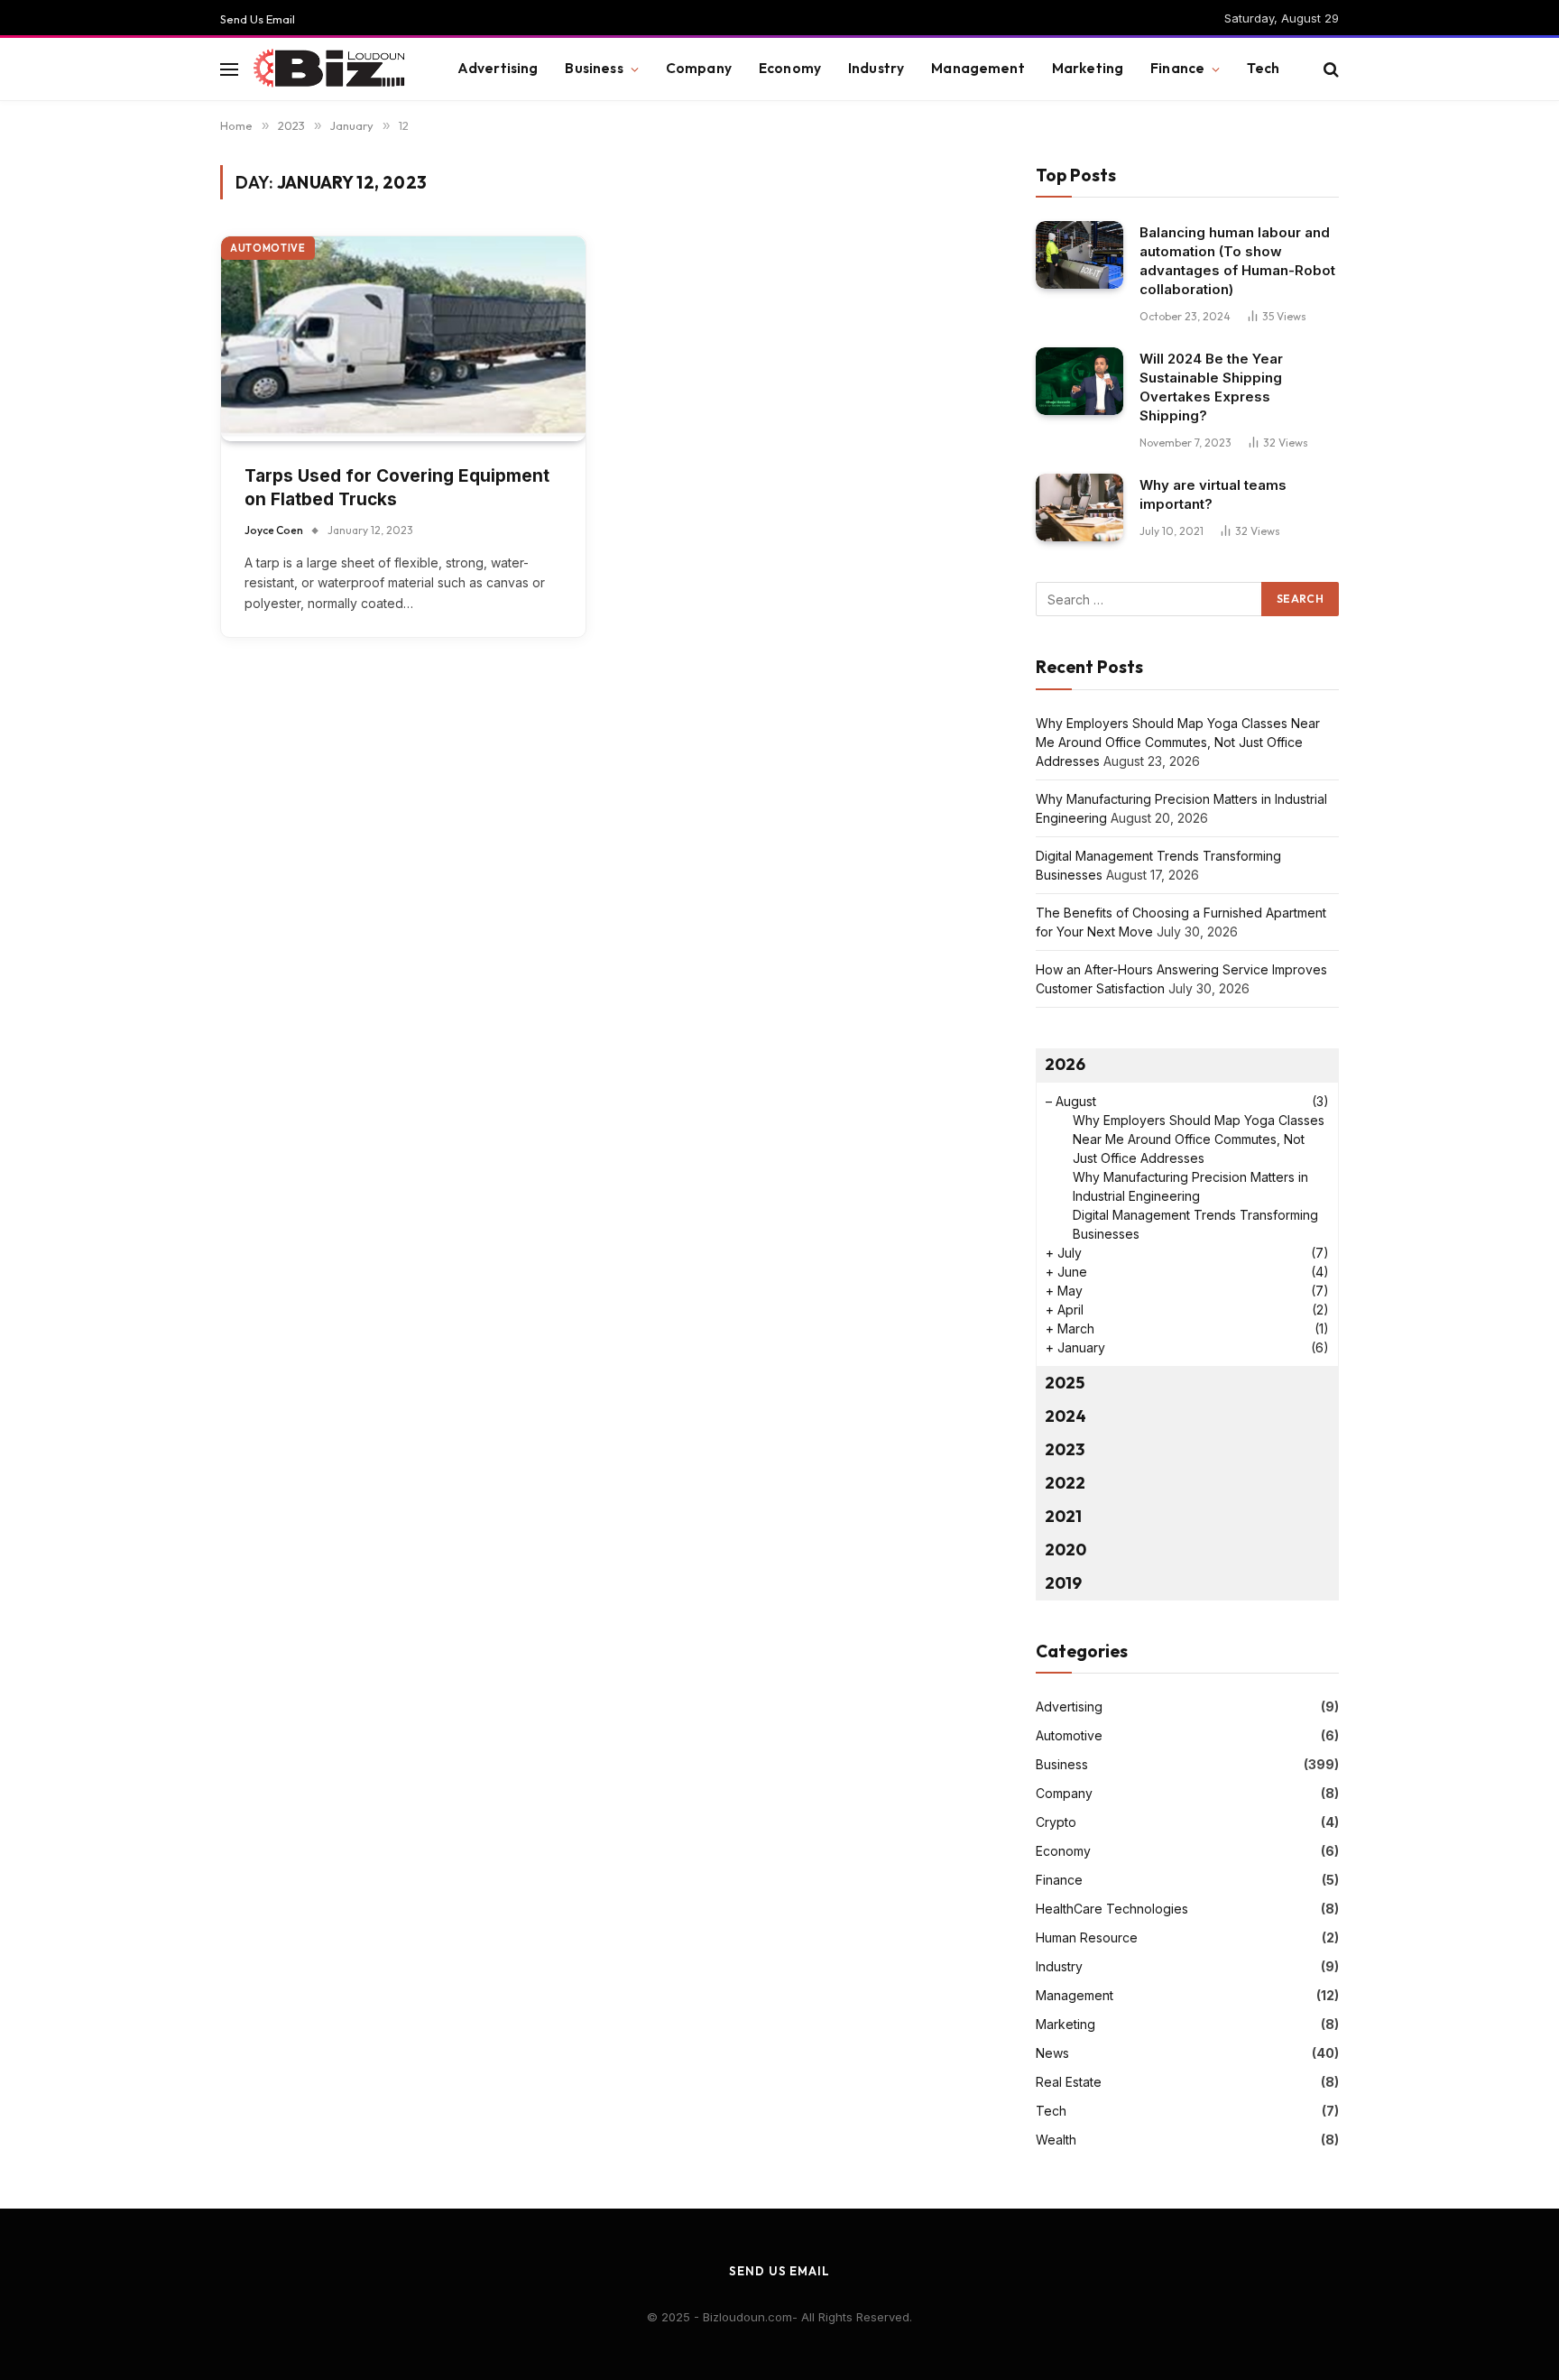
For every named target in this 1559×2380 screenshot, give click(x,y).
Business (594, 68)
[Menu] (229, 69)
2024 (1065, 1416)
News (1052, 2053)
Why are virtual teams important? (1213, 494)
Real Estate (1069, 2082)
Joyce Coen (274, 530)
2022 (1065, 1483)
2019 (1063, 1583)
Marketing (1088, 68)
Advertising (498, 68)
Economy (790, 68)
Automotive (268, 248)
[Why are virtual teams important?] (1079, 507)
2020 (1065, 1550)
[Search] (1329, 69)
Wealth (1056, 2140)
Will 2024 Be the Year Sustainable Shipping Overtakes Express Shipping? (1211, 387)
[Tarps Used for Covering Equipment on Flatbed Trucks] (403, 339)
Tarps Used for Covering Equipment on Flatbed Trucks (397, 488)
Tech (1263, 68)
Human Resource (1087, 1937)
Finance (1177, 68)
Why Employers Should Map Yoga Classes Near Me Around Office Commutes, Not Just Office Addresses (1178, 742)
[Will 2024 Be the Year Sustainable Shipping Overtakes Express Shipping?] (1079, 381)
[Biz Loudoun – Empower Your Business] (332, 69)
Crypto (1056, 1822)
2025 (1065, 1383)
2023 (1065, 1449)
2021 (1063, 1516)
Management (978, 68)
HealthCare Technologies (1112, 1909)
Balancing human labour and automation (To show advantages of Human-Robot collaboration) (1237, 261)
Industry (876, 68)
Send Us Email (258, 19)
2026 (1065, 1064)
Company (699, 68)
